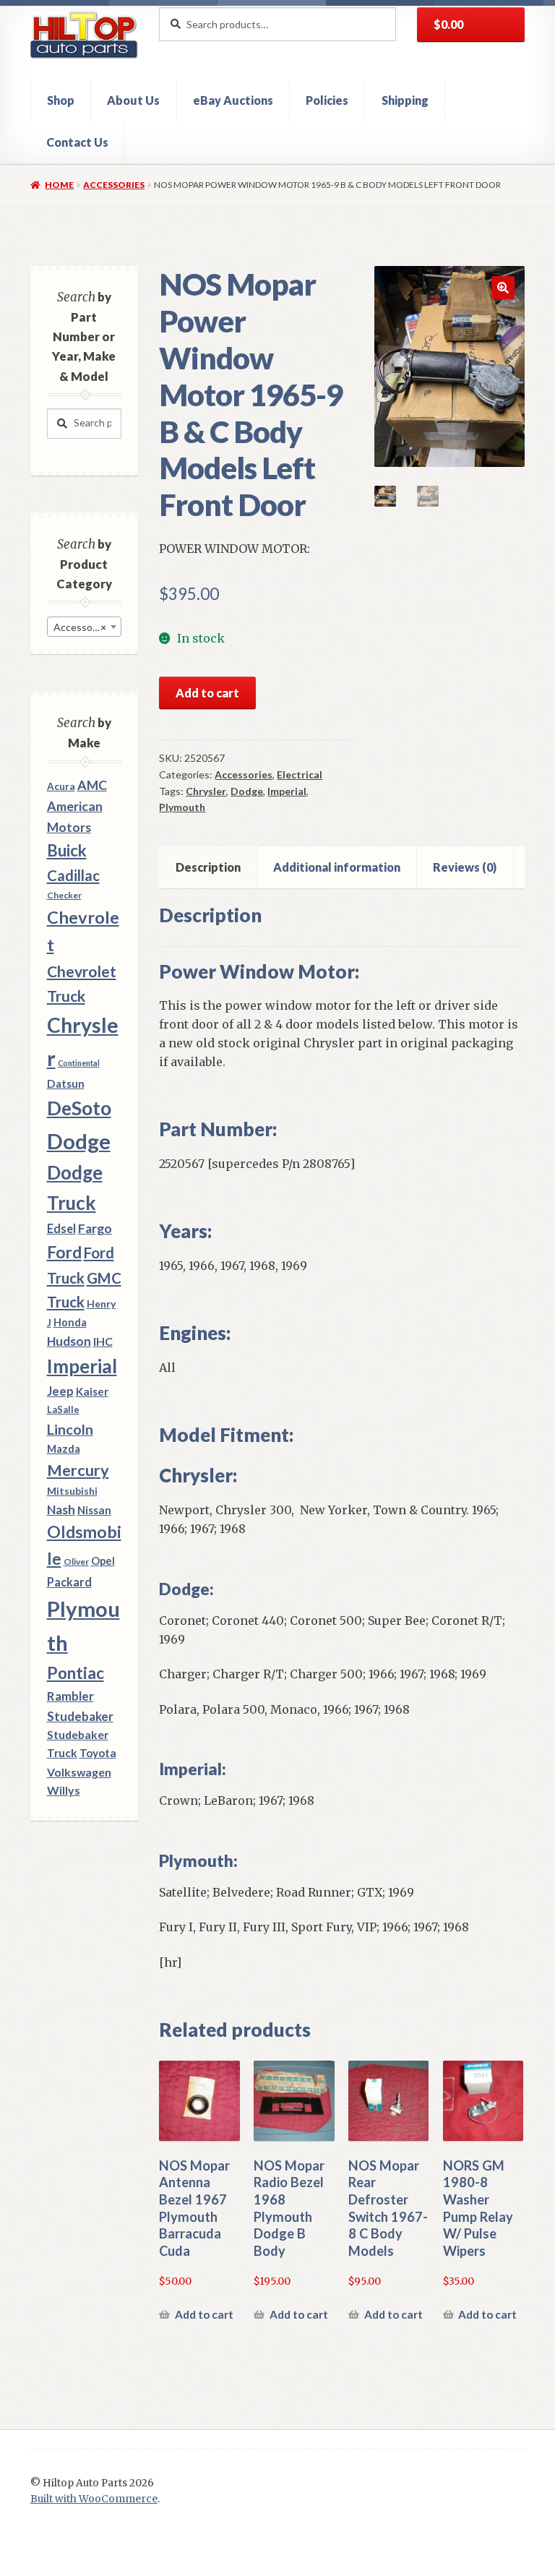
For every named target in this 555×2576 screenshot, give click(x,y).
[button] (503, 288)
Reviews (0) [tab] (465, 867)
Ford (64, 1252)
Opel (103, 1561)
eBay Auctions (233, 100)
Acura (61, 786)
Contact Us (77, 142)
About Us (133, 100)
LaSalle (63, 1409)
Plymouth (182, 807)
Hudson (69, 1341)
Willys (64, 1790)
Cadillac (73, 875)
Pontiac (76, 1673)
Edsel (61, 1228)
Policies (327, 100)
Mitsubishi (72, 1491)
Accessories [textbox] (81, 627)
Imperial (287, 791)
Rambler (70, 1696)
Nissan (94, 1510)
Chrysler (206, 791)
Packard (69, 1582)
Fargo (95, 1228)
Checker (64, 895)
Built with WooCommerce (94, 2499)
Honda (70, 1322)
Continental (79, 1063)
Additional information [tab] (337, 867)
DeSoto (79, 1108)
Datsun (66, 1083)
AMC (92, 785)
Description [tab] (208, 867)
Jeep (60, 1391)
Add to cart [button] (204, 2314)
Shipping (405, 100)
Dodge (247, 791)
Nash (61, 1510)
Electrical (300, 774)
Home (59, 185)
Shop (61, 100)
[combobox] (84, 627)
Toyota (98, 1753)
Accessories (114, 185)
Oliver (76, 1562)
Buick (67, 850)
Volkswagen (79, 1772)
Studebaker (80, 1716)
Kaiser (92, 1391)
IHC (103, 1341)
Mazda (64, 1449)
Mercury (78, 1470)
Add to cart (207, 693)
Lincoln (70, 1429)
